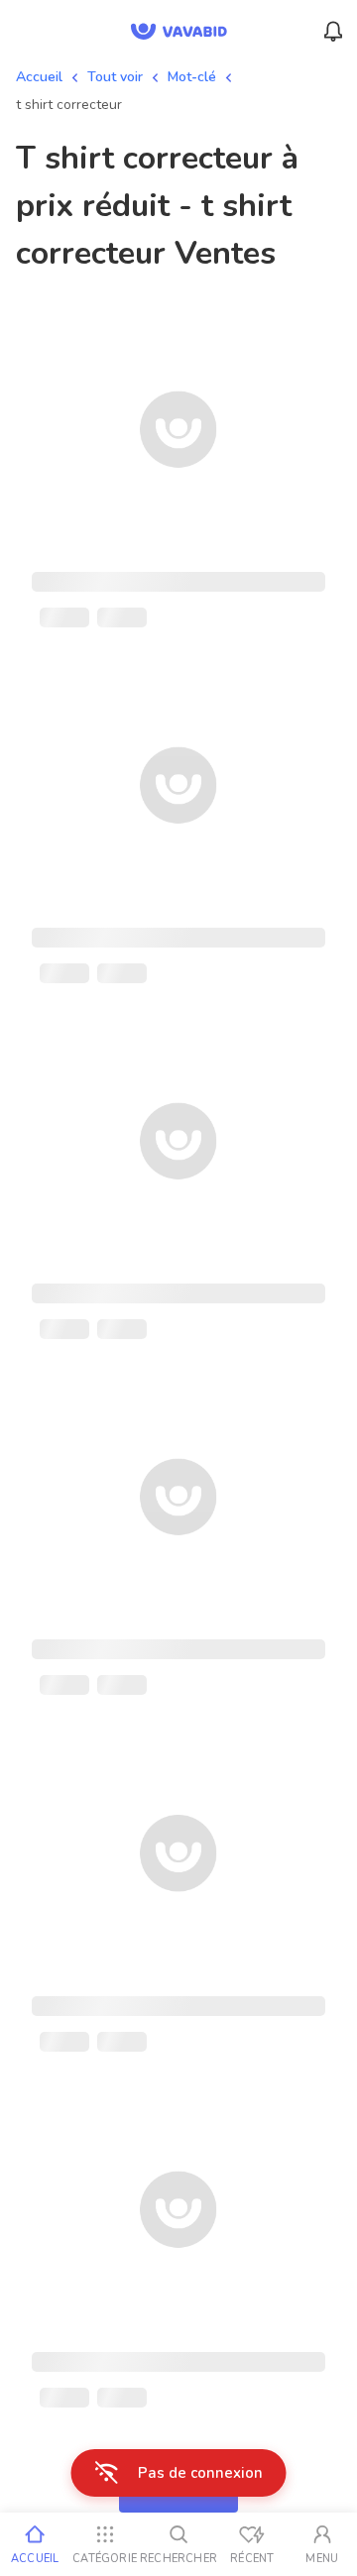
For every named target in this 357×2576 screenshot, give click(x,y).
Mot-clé (192, 77)
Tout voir (115, 77)
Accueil (39, 77)
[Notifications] (333, 32)
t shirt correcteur (69, 105)
